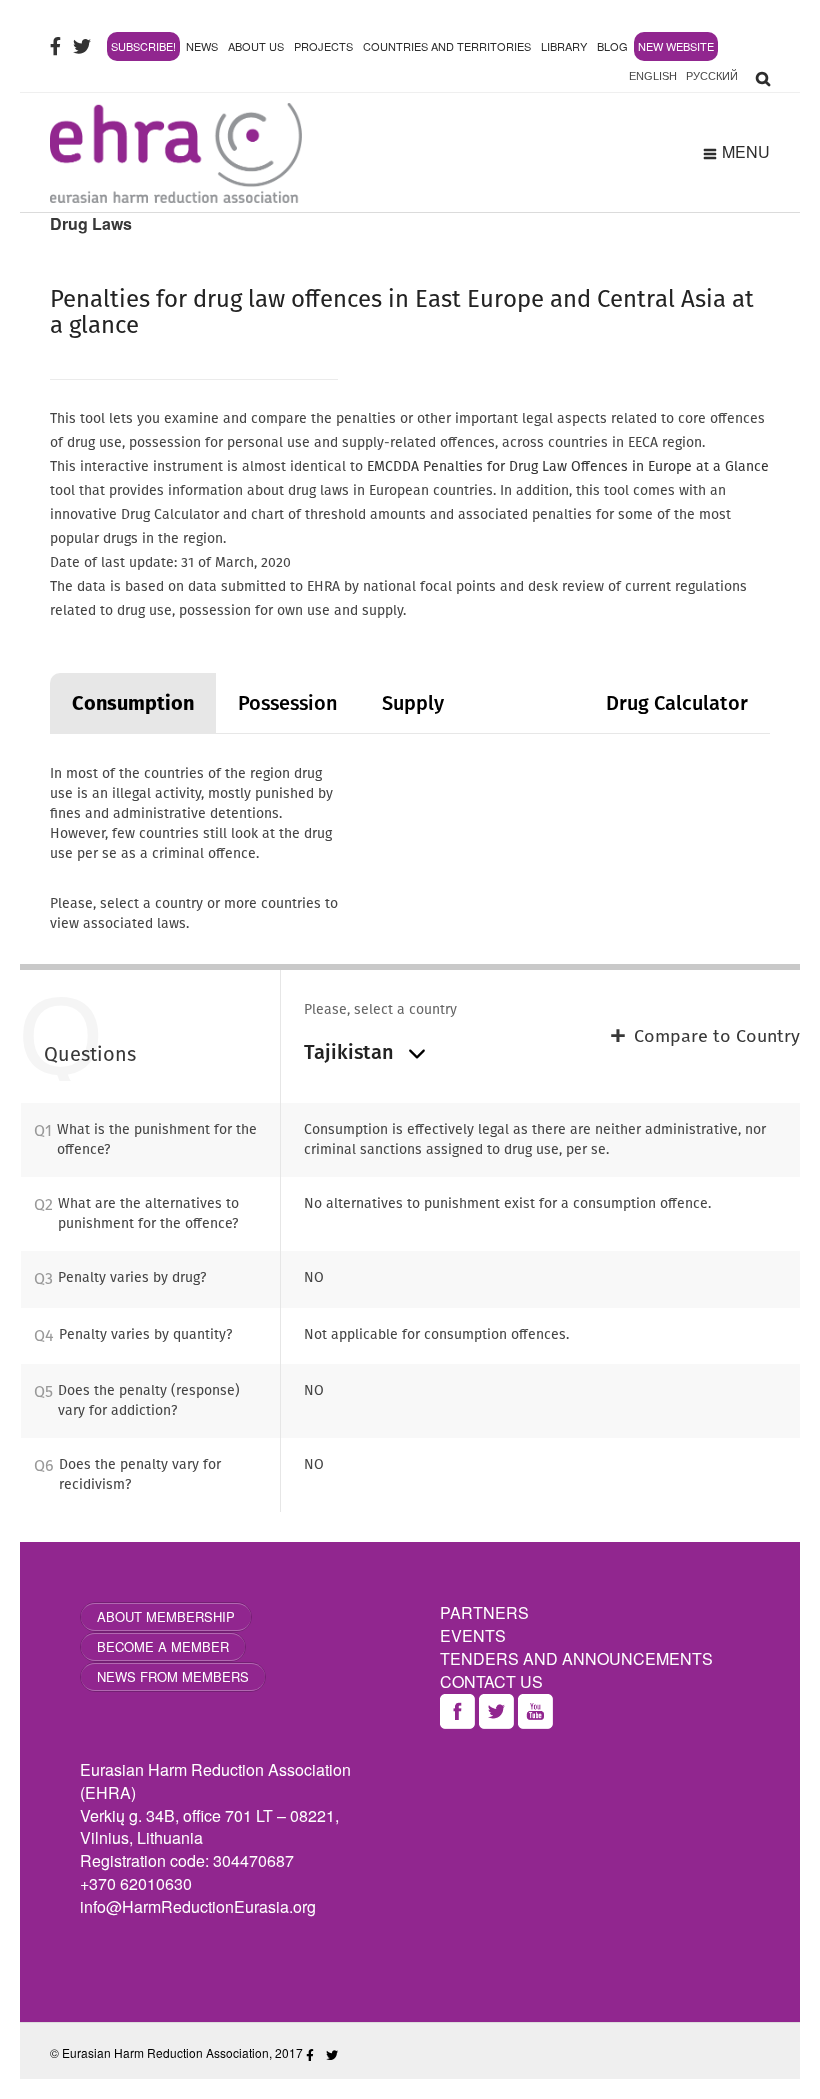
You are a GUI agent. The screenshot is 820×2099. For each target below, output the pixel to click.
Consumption (133, 703)
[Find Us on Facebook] (55, 46)
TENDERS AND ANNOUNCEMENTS (576, 1658)
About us (256, 46)
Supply (413, 703)
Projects (323, 46)
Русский (712, 76)
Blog (612, 46)
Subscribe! (143, 46)
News (202, 46)
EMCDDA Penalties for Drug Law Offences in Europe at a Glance (568, 466)
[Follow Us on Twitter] (82, 46)
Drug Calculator (677, 703)
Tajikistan (351, 1052)
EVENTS (473, 1635)
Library (564, 46)
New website (676, 46)
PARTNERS (484, 1612)
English (653, 76)
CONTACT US (491, 1681)
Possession (288, 703)
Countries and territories (447, 46)
